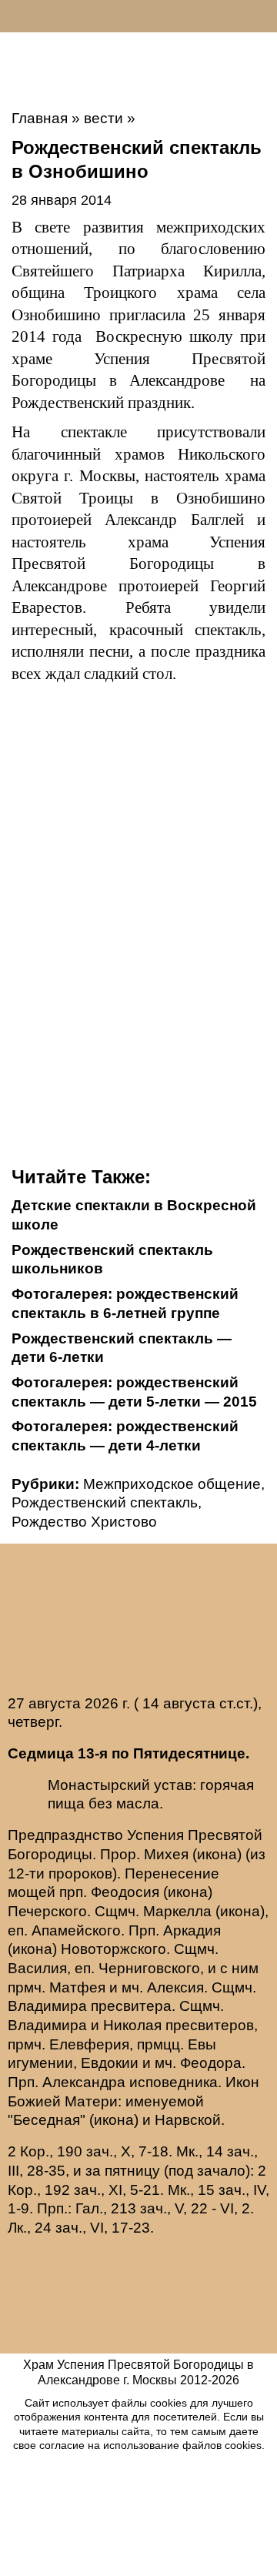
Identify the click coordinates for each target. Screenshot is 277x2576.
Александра (84, 2082)
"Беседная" (47, 2120)
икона (217, 1854)
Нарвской (188, 2120)
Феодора (211, 2063)
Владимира (47, 2006)
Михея (166, 1854)
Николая (132, 2025)
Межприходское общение (172, 1484)
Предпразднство (65, 1835)
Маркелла (177, 1911)
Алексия (175, 1987)
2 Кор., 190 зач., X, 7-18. (90, 2151)
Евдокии (110, 2063)
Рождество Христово (84, 1522)
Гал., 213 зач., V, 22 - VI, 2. (165, 2208)
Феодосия (125, 1892)
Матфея (77, 1987)
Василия (37, 1968)
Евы (202, 2044)
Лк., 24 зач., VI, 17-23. (81, 2228)
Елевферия (89, 2044)
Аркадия (192, 1930)
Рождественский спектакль (105, 1502)
